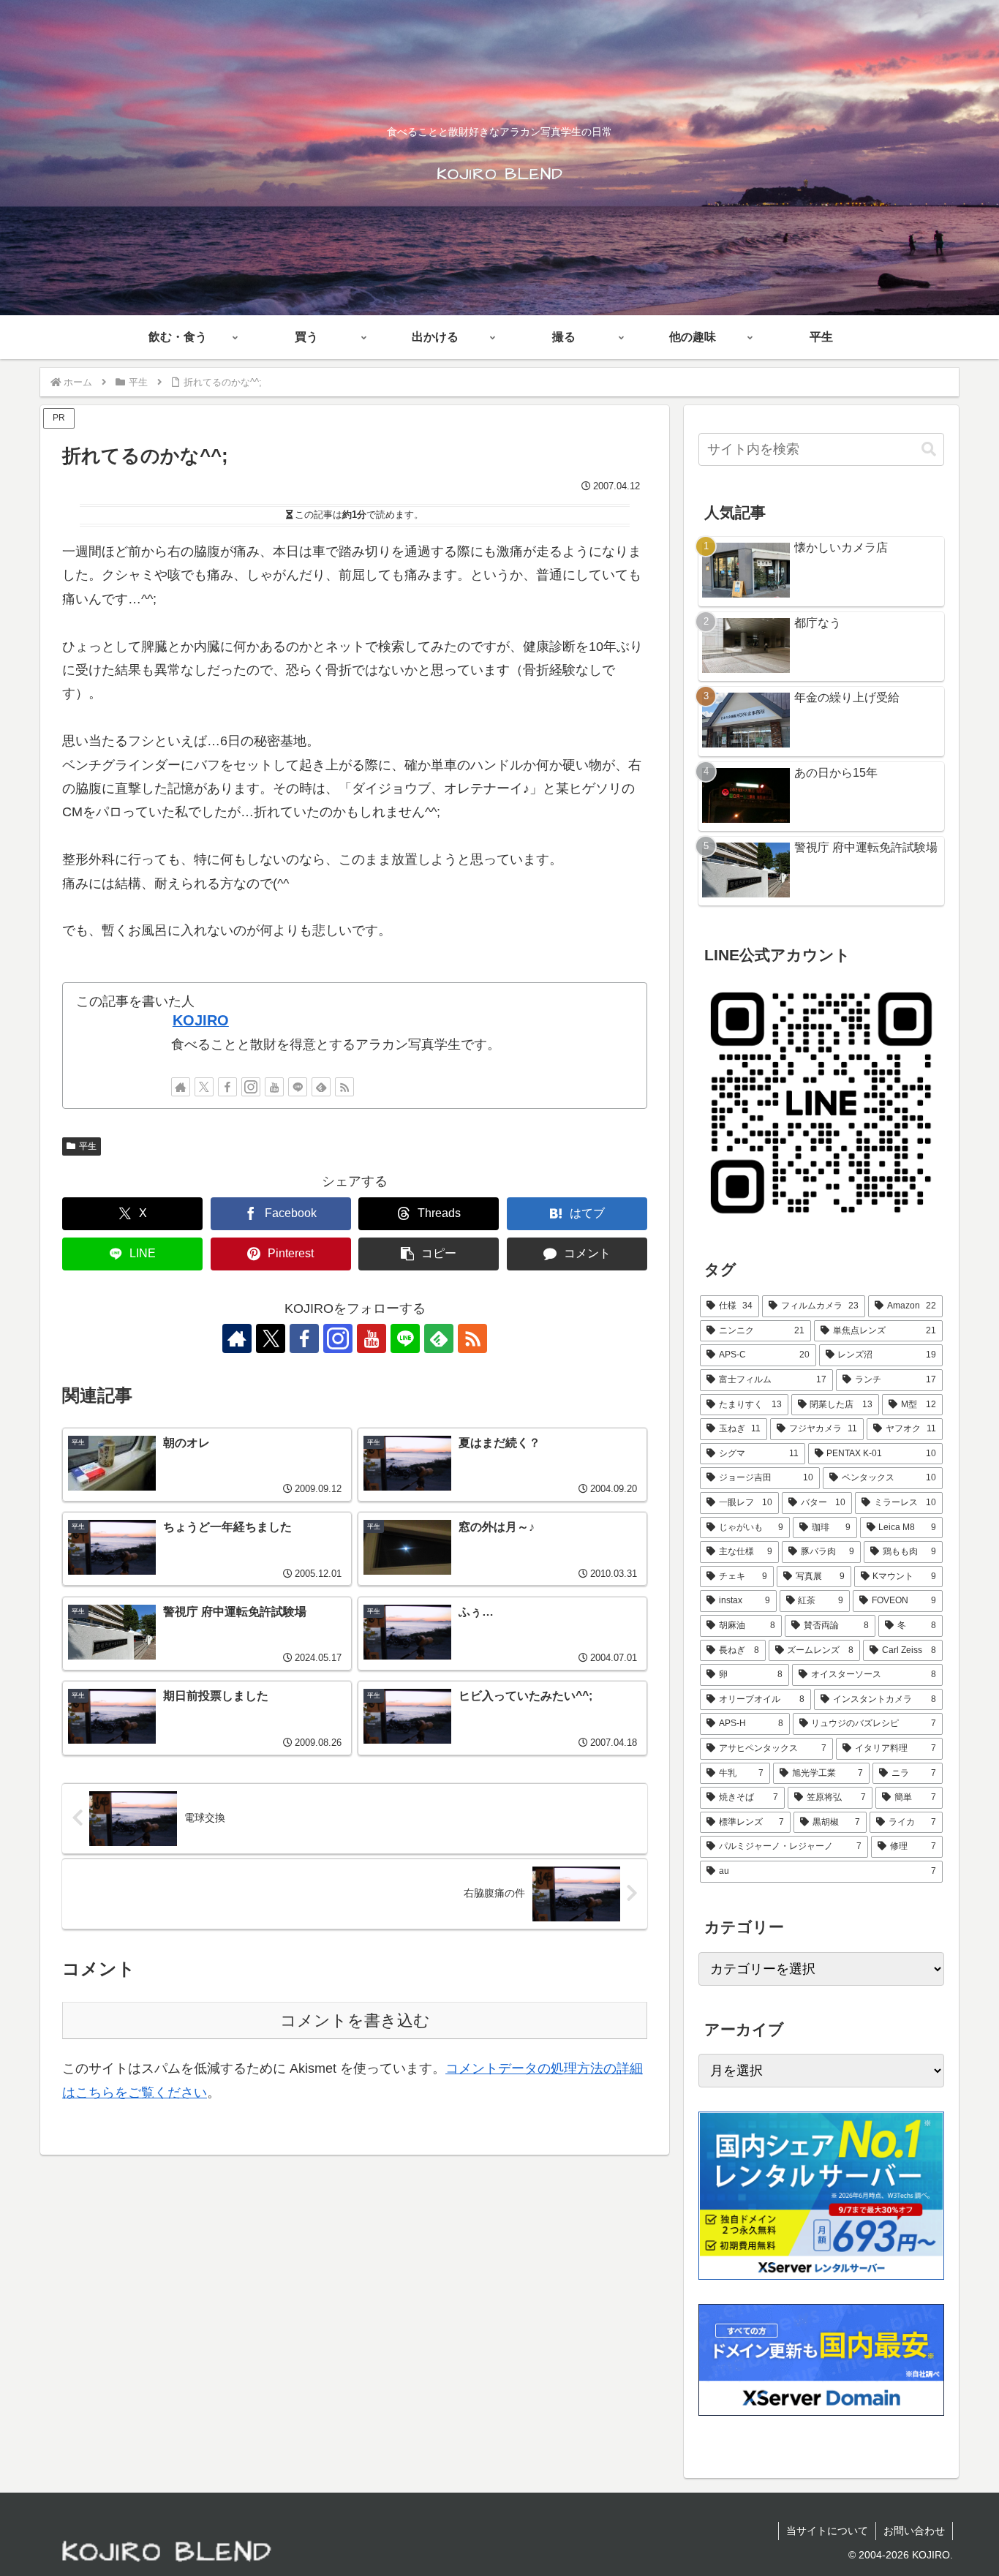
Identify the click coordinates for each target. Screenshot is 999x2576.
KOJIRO (201, 1020)
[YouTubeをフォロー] (274, 1087)
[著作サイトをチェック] (181, 1087)
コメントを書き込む (355, 2020)
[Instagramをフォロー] (251, 1087)
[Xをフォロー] (204, 1087)
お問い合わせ (914, 2531)
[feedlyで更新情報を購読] (321, 1087)
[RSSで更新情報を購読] (344, 1087)
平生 (88, 1146)
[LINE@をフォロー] (298, 1087)
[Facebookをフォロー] (227, 1087)
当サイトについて (827, 2531)
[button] (429, 1254)
